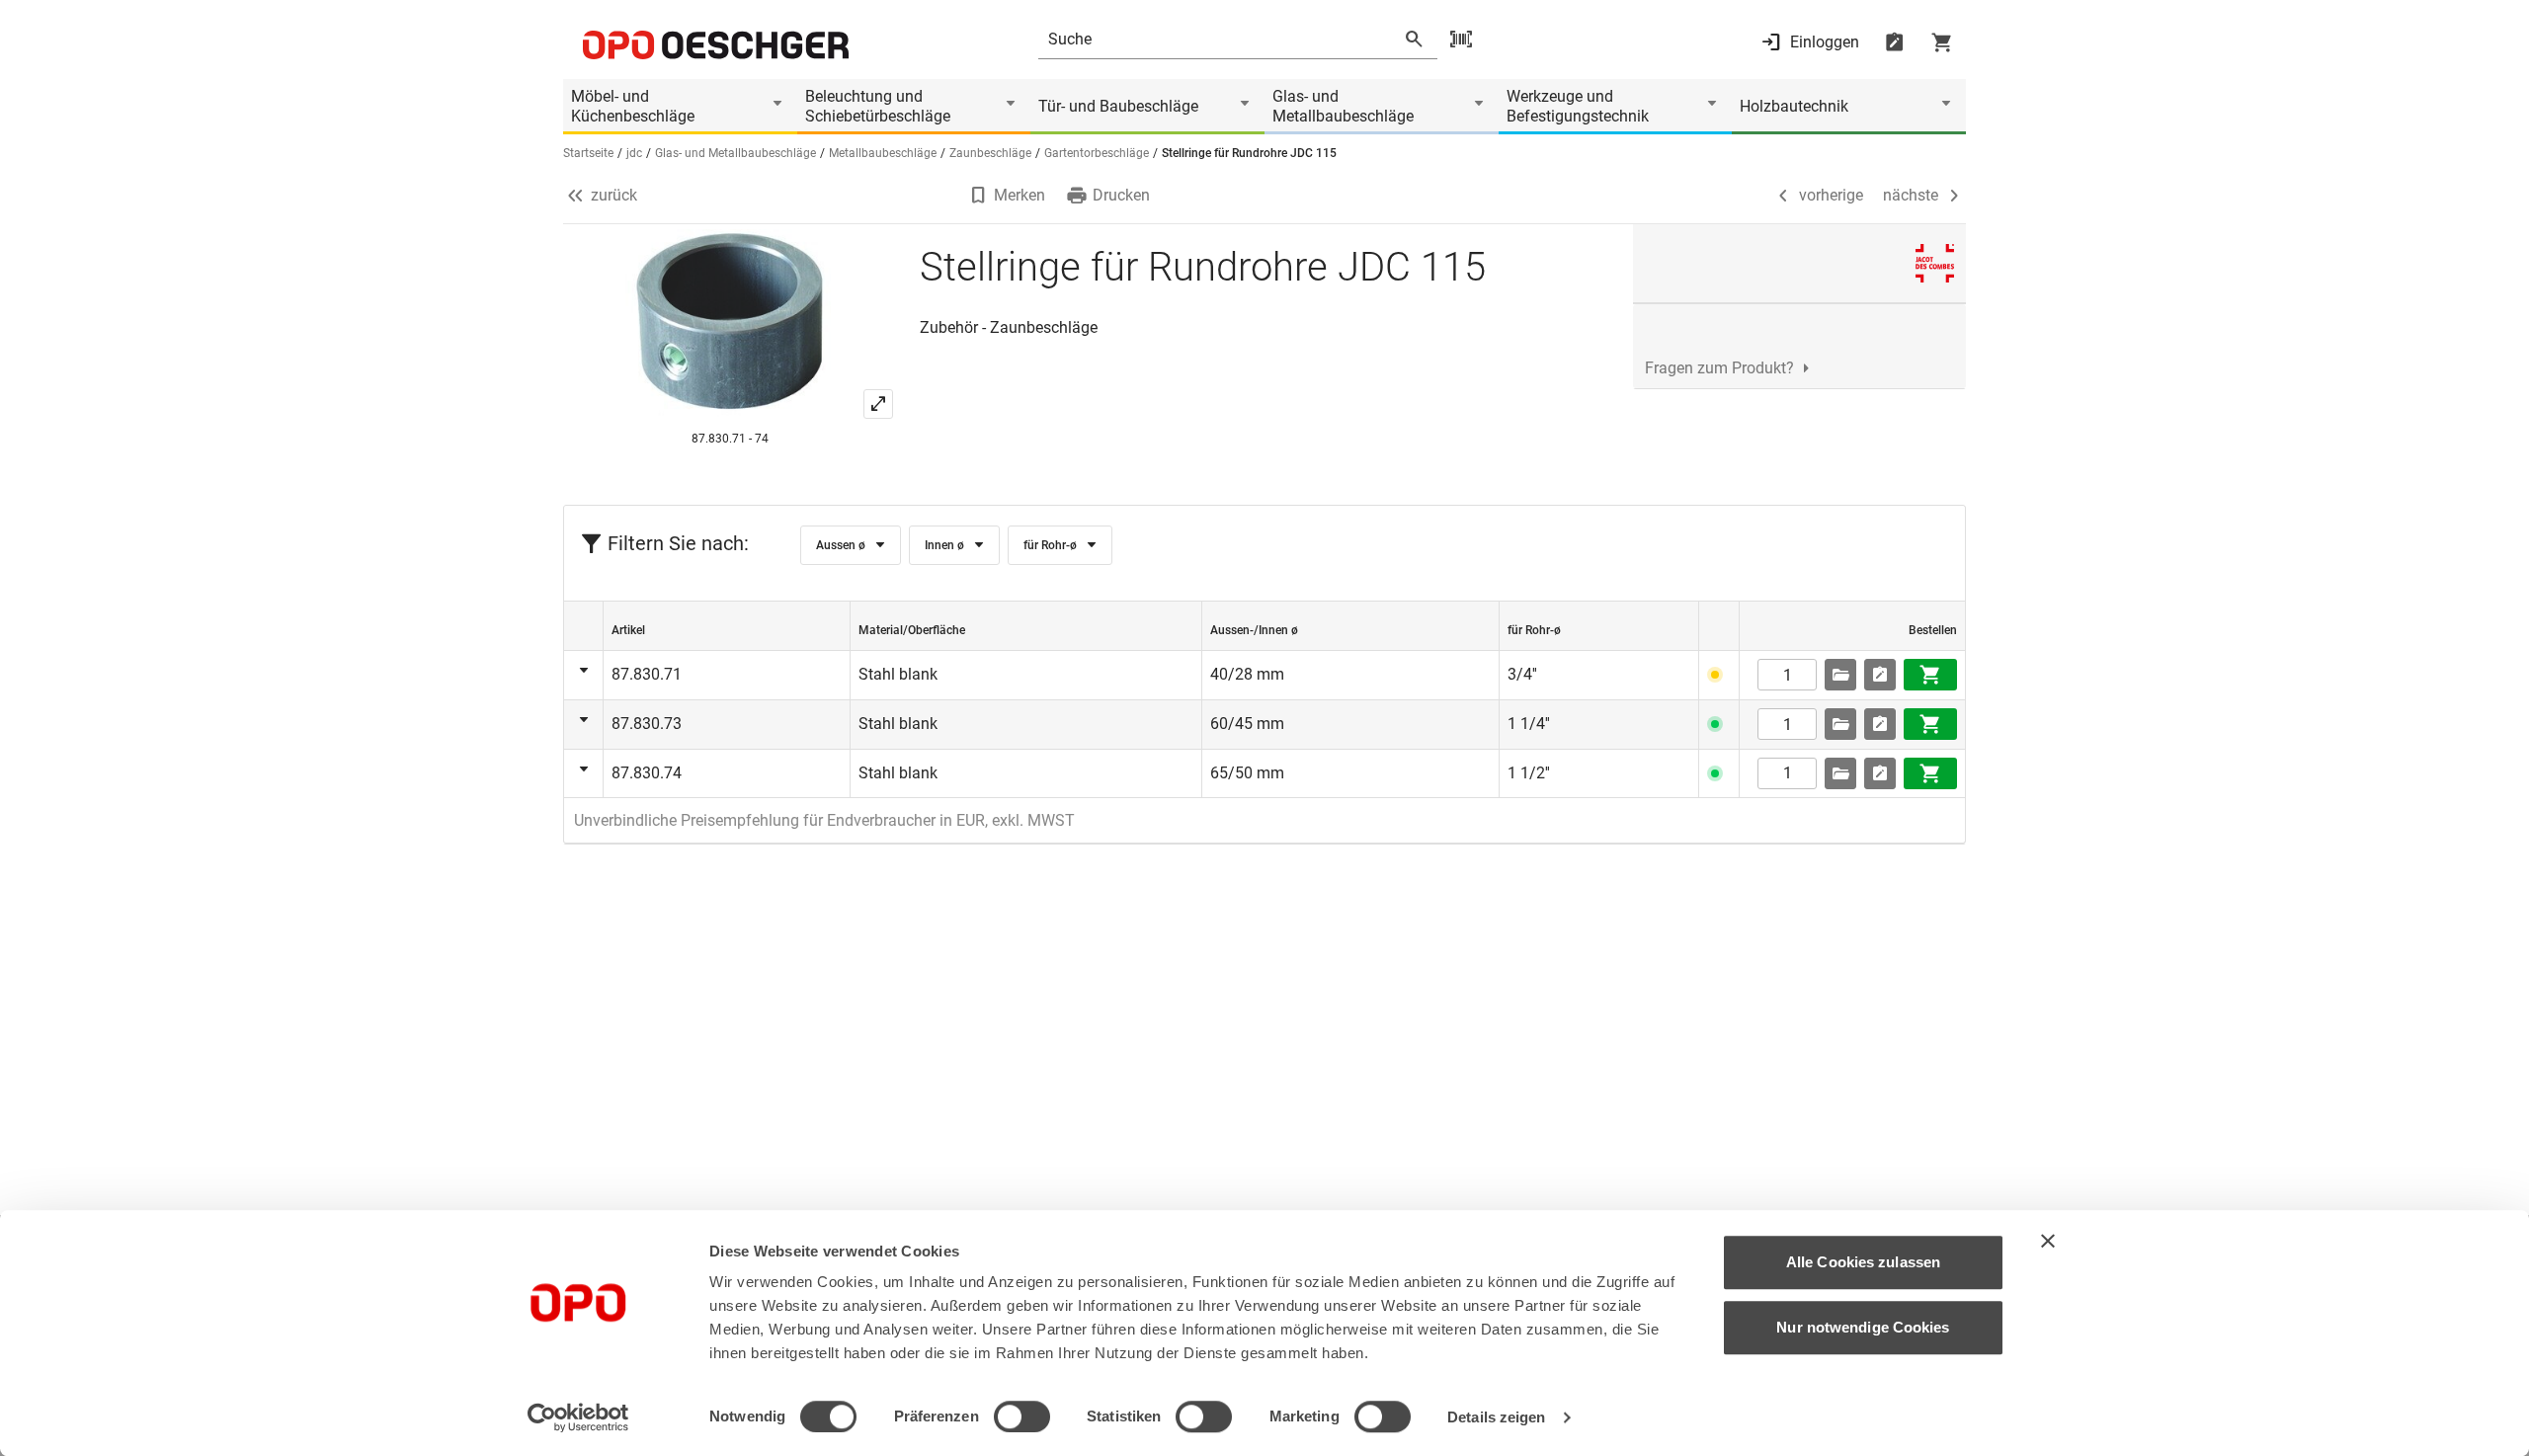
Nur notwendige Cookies (1863, 1327)
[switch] (1022, 1416)
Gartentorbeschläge (1097, 153)
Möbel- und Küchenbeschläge (633, 106)
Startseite (588, 153)
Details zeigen (1496, 1417)
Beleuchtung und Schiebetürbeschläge (878, 106)
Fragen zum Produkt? (1719, 368)
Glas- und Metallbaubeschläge (1343, 106)
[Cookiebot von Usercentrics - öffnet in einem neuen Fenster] (578, 1417)
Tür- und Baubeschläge (1118, 106)
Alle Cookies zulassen (1863, 1262)
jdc (634, 153)
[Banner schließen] (2048, 1241)
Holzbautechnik (1794, 106)
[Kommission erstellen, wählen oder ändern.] (1840, 675)
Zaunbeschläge (990, 153)
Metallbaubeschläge (883, 153)
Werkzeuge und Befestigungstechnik (1578, 106)
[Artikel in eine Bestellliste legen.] (1880, 675)
